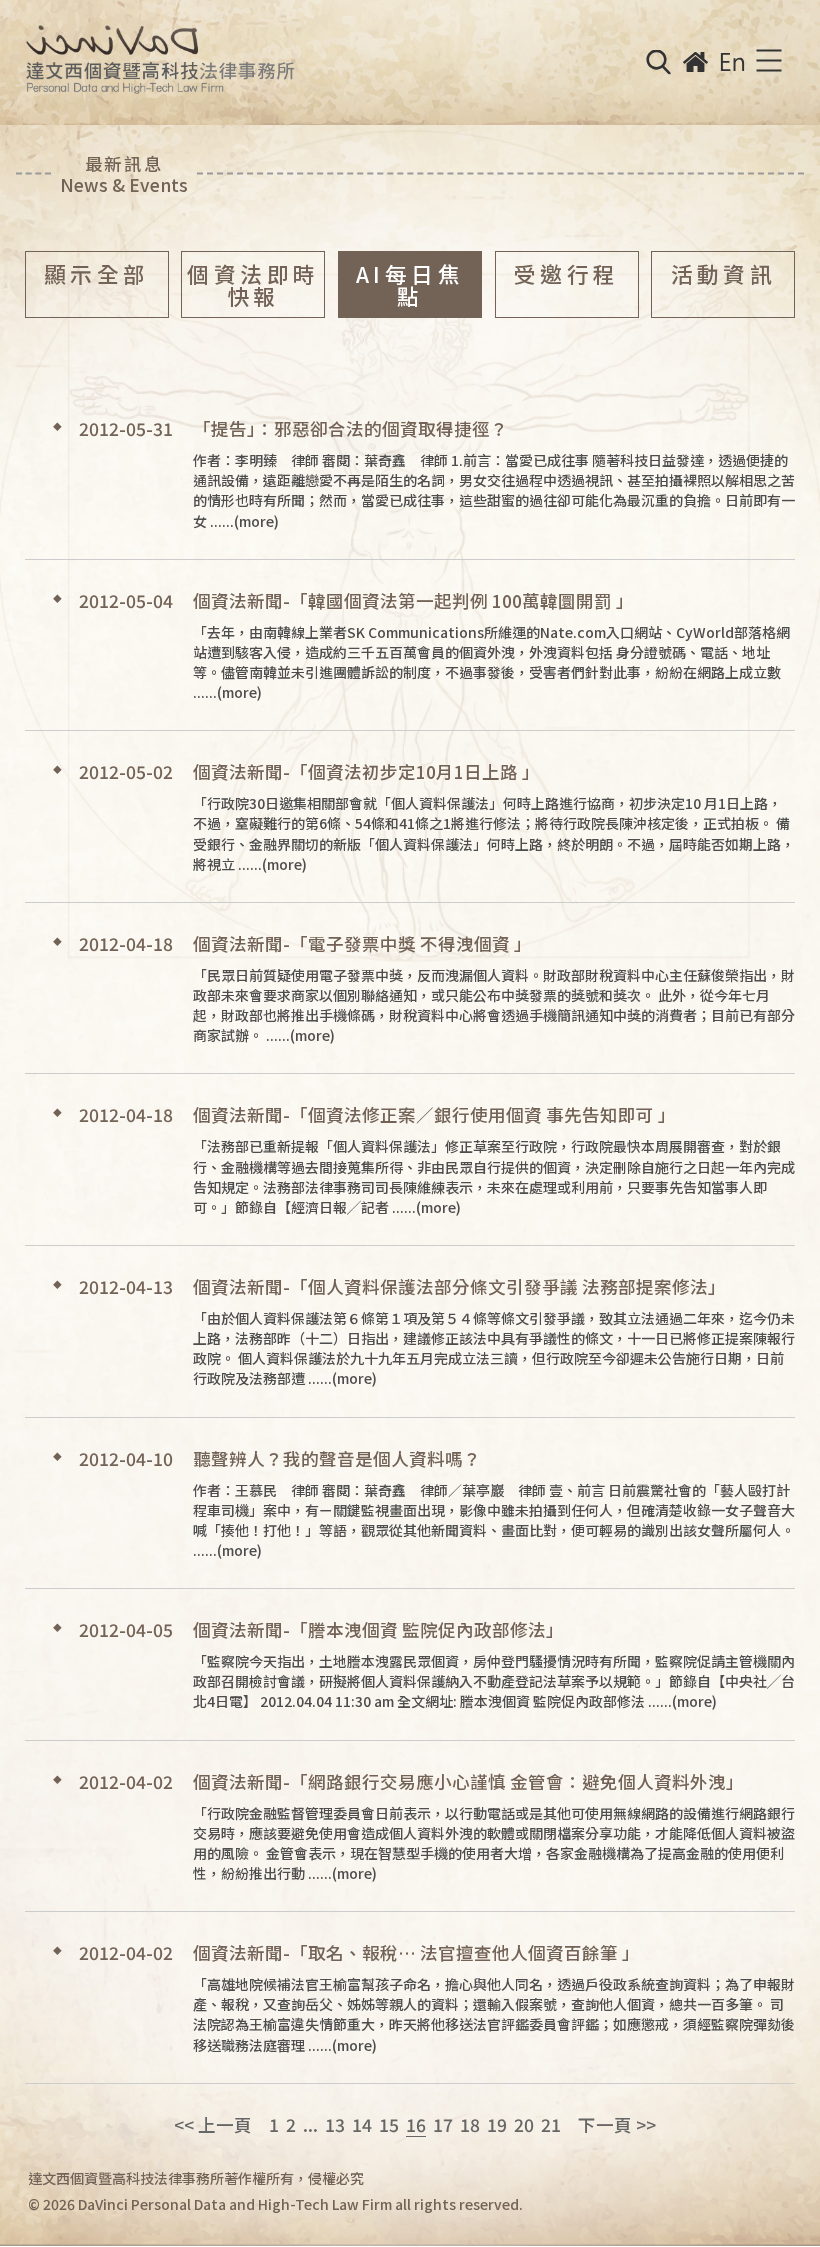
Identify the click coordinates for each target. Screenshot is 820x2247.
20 (524, 2124)
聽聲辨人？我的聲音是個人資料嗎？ (337, 1458)
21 (551, 2124)
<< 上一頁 (213, 2124)
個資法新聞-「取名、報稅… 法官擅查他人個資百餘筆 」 (416, 1952)
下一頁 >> (617, 2124)
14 (362, 2124)
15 (389, 2124)
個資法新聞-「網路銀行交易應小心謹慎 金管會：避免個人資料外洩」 (468, 1781)
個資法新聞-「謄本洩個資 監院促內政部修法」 (378, 1629)
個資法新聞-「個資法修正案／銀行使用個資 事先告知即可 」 (434, 1114)
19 (497, 2124)
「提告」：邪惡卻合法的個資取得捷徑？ (350, 428)
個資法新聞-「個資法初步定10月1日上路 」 (366, 771)
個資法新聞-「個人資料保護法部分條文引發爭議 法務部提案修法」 (459, 1286)
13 (335, 2124)
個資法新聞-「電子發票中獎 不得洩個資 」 (362, 943)
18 (470, 2124)
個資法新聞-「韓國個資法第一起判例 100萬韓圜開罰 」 (413, 600)
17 (443, 2124)
